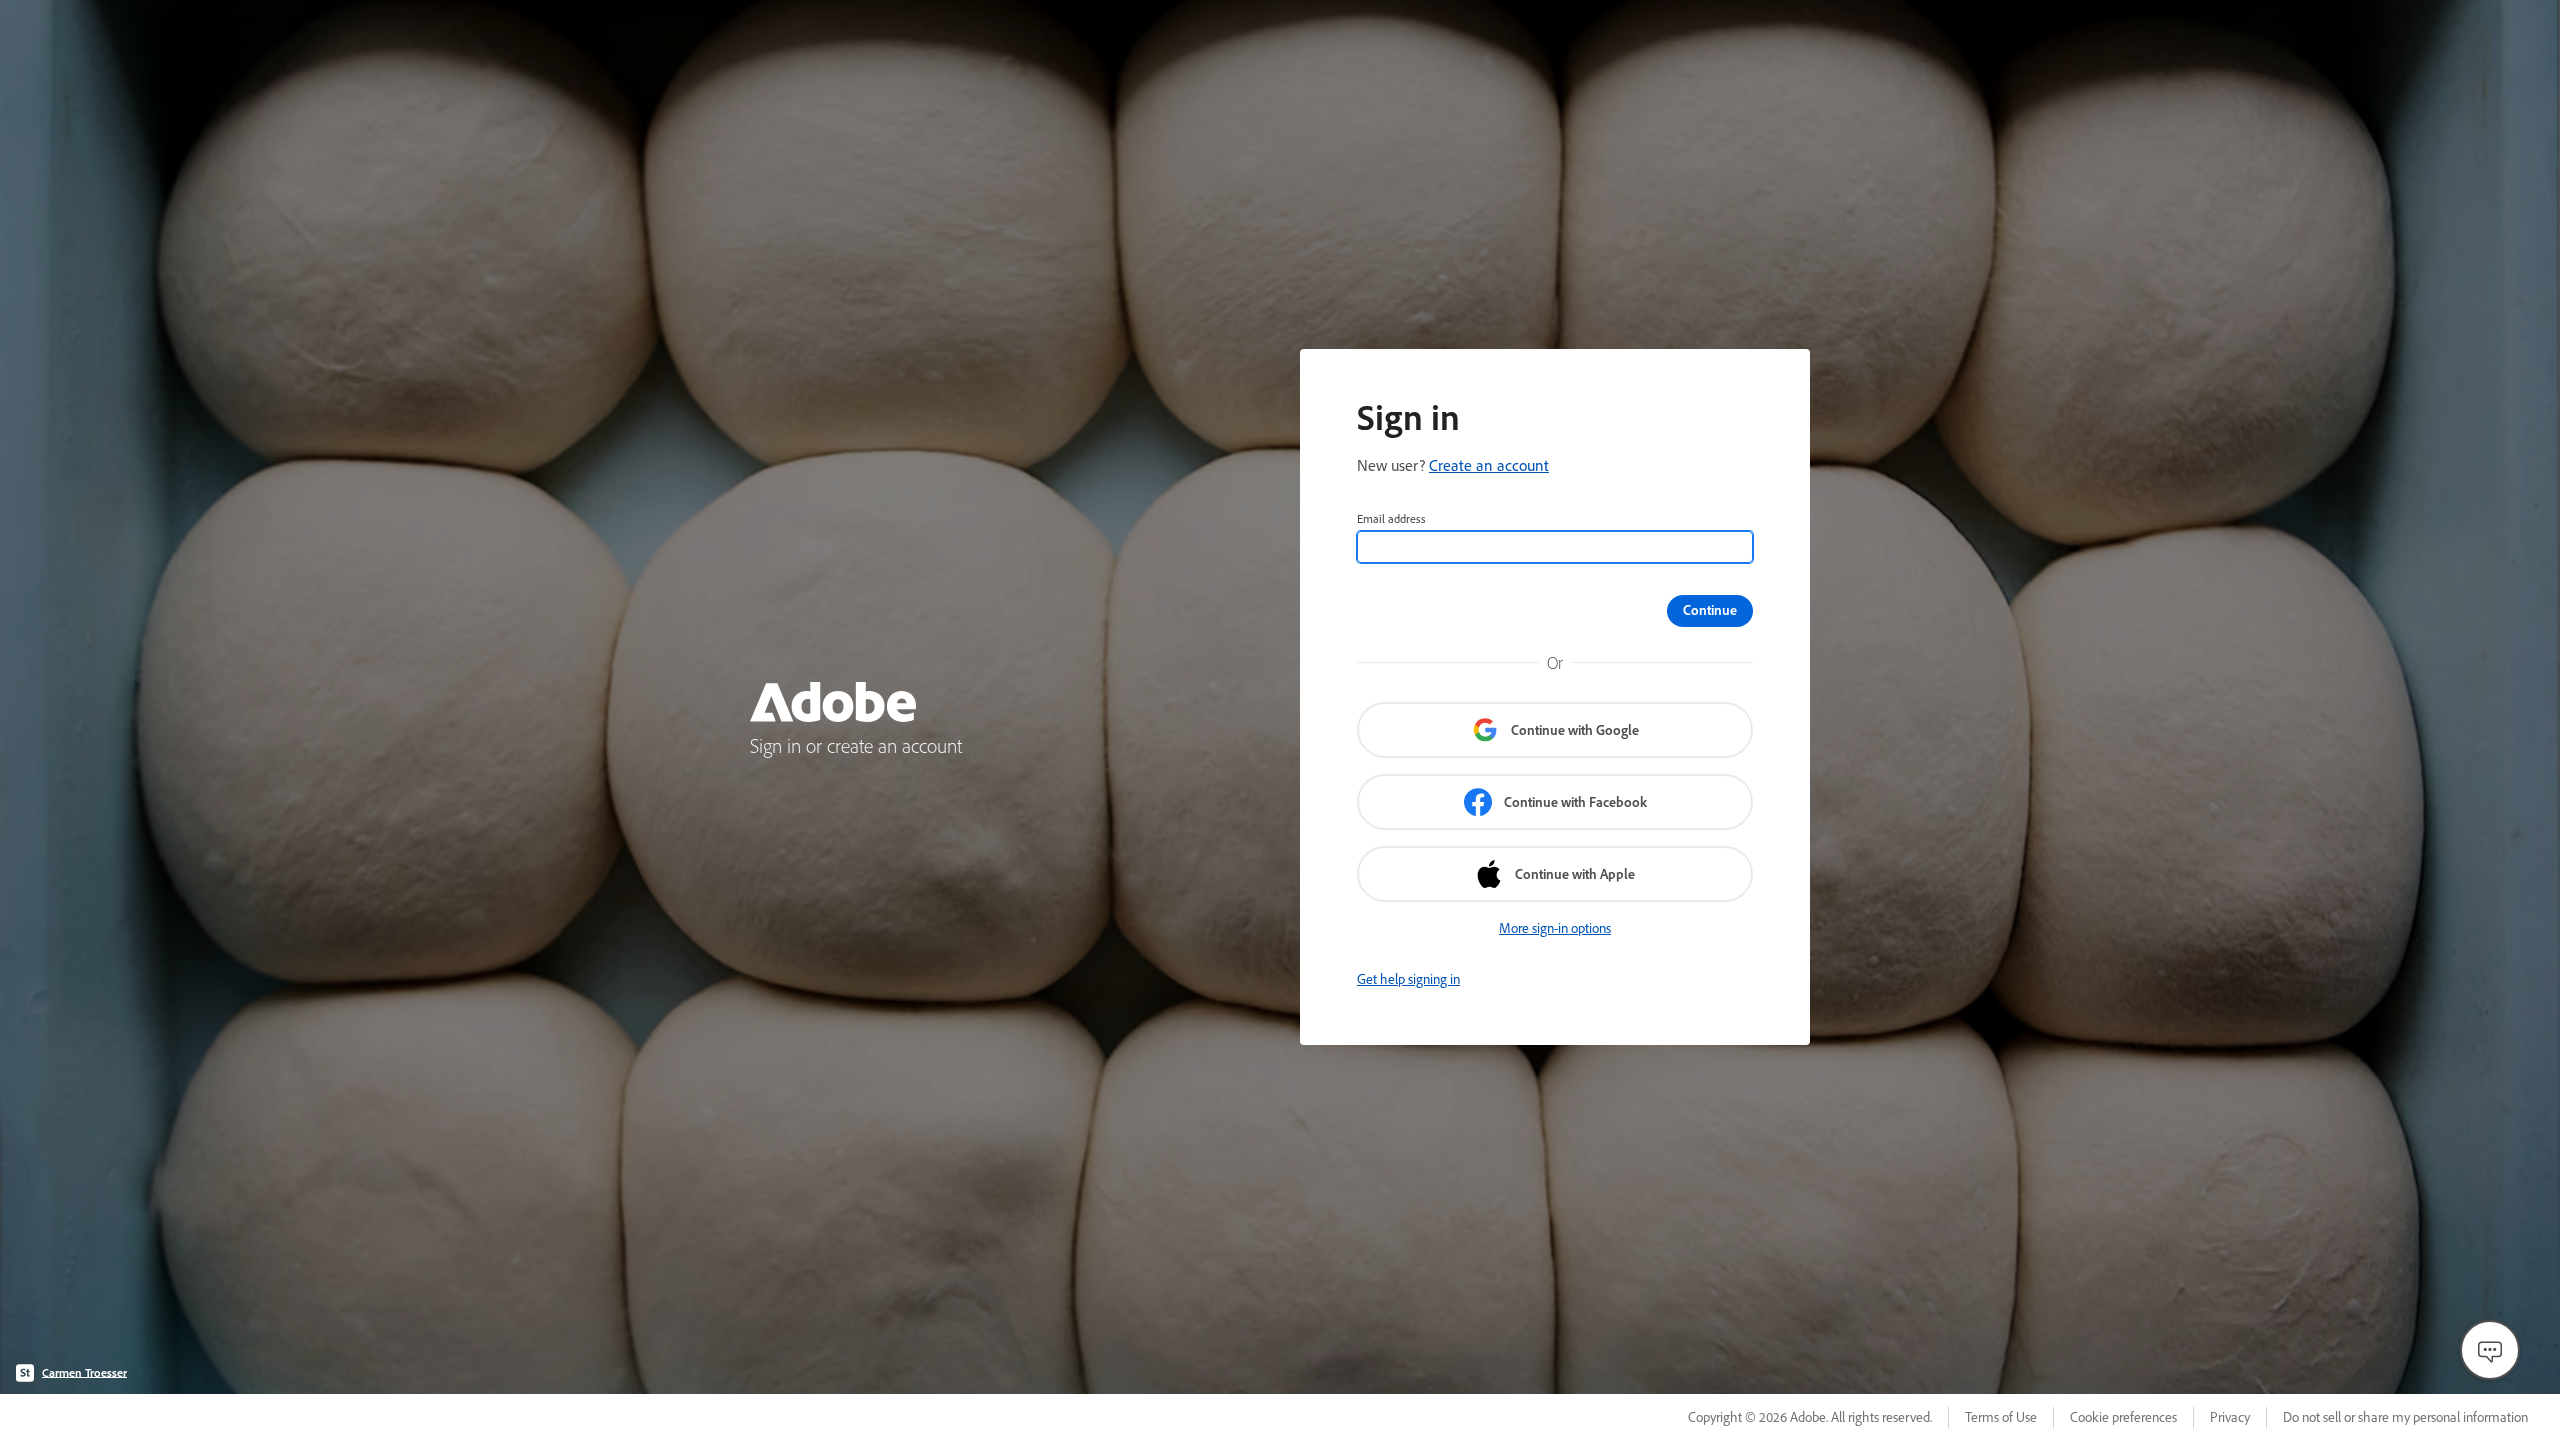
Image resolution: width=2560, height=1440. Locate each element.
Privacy (2230, 1417)
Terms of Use (2001, 1417)
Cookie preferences (2123, 1417)
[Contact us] (2490, 1350)
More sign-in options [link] (1555, 928)
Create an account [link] (1489, 465)
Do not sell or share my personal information (2405, 1417)
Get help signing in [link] (1408, 979)
